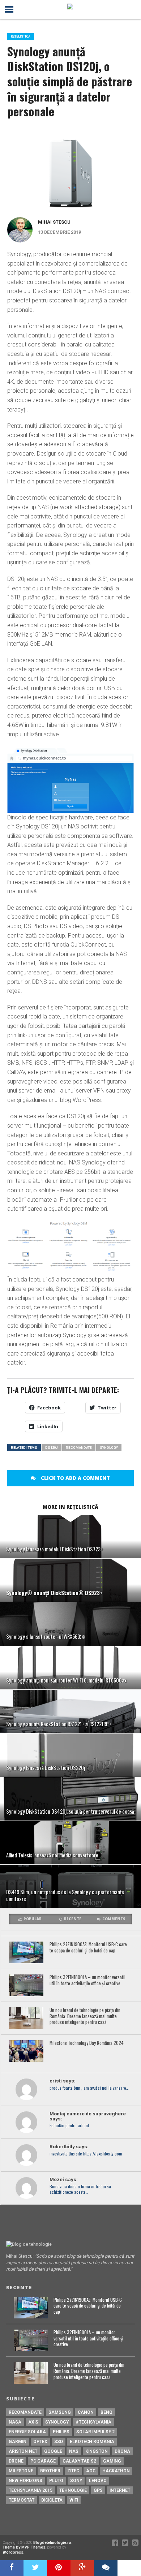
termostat (22, 2500)
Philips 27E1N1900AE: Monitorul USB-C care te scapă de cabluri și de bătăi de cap (88, 1948)
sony (76, 2481)
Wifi (74, 2500)
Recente (73, 1919)
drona (122, 2451)
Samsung (60, 2412)
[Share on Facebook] (12, 2568)
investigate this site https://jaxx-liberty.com (86, 2154)
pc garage (43, 2461)
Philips (61, 2432)
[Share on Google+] (82, 2568)
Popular (33, 1919)
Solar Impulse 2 (95, 2432)
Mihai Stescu (54, 222)
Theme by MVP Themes (24, 2547)
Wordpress (13, 2552)
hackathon (116, 2471)
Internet (120, 2490)
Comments (114, 1919)
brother (50, 2471)
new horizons (25, 2481)
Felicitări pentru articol (69, 2126)
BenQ (106, 2412)
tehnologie (73, 2490)
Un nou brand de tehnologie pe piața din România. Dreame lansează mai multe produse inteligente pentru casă (85, 2016)
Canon (86, 2412)
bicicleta (52, 2500)
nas (74, 2451)
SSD (59, 2442)
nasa (15, 2422)
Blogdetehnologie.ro (52, 2543)
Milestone (21, 2471)
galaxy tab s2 (79, 2461)
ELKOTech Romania (92, 2442)
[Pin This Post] (59, 2568)
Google (53, 2451)
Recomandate (79, 1448)
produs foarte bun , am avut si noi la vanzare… (89, 2088)
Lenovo (98, 2481)
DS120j (52, 1448)
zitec (73, 2471)
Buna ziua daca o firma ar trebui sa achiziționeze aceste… (80, 2189)
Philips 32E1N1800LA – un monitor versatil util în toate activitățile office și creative (87, 1980)
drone (16, 2461)
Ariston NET (23, 2451)
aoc (91, 2471)
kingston (97, 2451)
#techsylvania (93, 2422)
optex (40, 2442)
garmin (18, 2442)
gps (98, 2490)
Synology (109, 1448)
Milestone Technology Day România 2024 (87, 2043)
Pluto (56, 2481)
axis (33, 2422)
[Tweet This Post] (35, 2568)
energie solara (27, 2432)
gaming (112, 2461)
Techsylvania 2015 (31, 2490)
